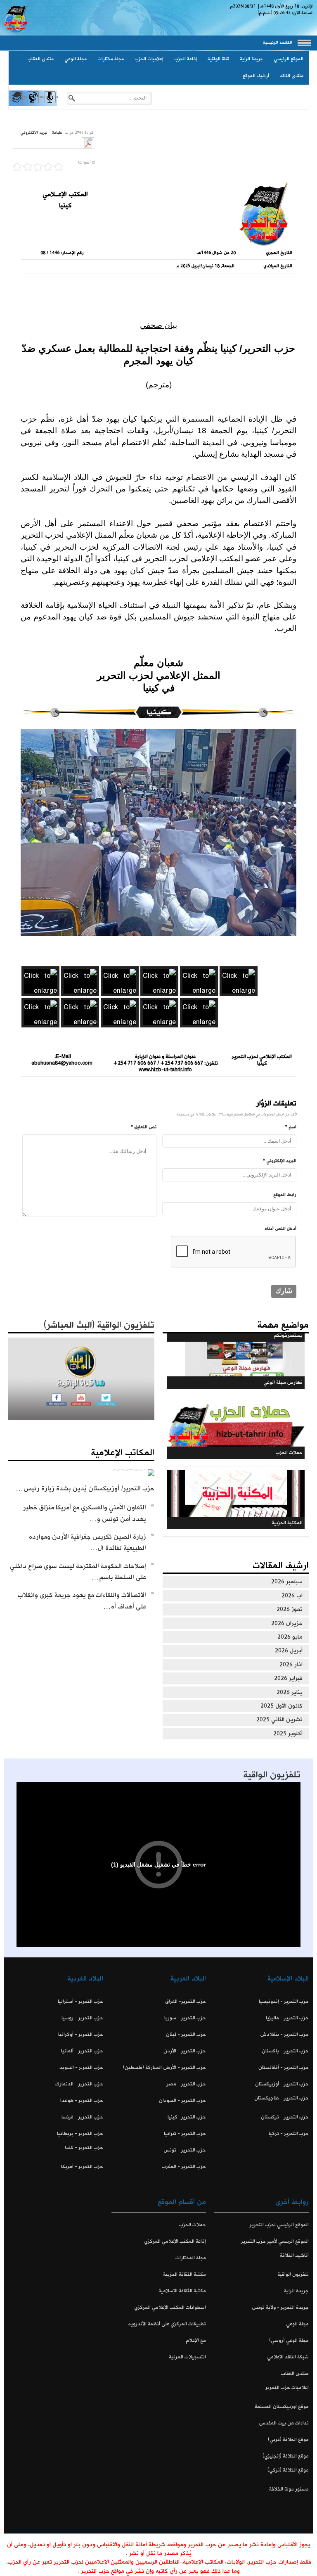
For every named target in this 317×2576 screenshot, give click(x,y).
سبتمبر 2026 (287, 1582)
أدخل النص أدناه (280, 1229)
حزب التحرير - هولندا (82, 2100)
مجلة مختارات (111, 59)
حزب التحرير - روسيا (82, 2018)
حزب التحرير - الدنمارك (79, 2084)
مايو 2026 (290, 1637)
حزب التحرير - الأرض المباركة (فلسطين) (164, 2067)
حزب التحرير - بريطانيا (80, 2134)
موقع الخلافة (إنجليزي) (286, 2456)
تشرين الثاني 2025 (279, 1720)
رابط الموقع (285, 1195)
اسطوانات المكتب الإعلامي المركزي (170, 2307)
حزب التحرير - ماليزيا (287, 2018)
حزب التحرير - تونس (185, 2150)
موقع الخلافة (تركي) (288, 2470)
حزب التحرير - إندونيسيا (284, 2001)
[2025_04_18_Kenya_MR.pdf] (88, 142)
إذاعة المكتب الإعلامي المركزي (175, 2241)
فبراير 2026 (288, 1678)
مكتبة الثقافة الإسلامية (182, 2291)
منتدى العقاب (40, 59)
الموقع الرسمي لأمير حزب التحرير (275, 2241)
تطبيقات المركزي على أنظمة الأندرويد (167, 2324)
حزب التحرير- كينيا (187, 2117)
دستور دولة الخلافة (289, 2489)
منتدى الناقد (292, 76)
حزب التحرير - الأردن (185, 2051)
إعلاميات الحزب (149, 59)
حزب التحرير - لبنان (186, 2034)
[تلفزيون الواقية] (33, 104)
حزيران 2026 (287, 1623)
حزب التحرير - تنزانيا (185, 2134)
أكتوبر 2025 (288, 1734)
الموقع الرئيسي (289, 59)
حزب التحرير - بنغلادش (285, 2034)
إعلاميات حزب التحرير (287, 2387)
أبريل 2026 (289, 1651)
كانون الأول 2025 (282, 1706)
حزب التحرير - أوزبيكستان (282, 2084)
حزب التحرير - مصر (186, 2084)
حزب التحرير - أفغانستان (284, 2067)
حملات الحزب (193, 2225)
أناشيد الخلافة (294, 2255)
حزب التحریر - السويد (81, 2067)
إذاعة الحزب (186, 59)
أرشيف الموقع (256, 76)
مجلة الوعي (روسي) (289, 2340)
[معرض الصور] (16, 104)
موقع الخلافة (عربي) (288, 2440)
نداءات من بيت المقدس (284, 2423)
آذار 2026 (291, 1665)
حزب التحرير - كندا (84, 2148)
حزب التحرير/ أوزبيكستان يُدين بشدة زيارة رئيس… (85, 1488)
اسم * (291, 1127)
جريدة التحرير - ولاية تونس (280, 2307)
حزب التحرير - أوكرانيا (81, 2034)
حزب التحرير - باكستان (285, 2051)
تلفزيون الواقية (272, 1775)
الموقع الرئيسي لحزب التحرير (279, 2225)
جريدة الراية (251, 59)
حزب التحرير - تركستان (285, 2117)
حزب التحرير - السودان (182, 2100)
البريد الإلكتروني (34, 133)
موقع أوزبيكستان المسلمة (282, 2406)
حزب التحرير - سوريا (185, 2018)
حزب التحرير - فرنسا (82, 2117)
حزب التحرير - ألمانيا (82, 2051)
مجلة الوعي (76, 59)
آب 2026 (292, 1596)
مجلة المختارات (191, 2258)
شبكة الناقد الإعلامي (288, 2357)
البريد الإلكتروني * (280, 1161)
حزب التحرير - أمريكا (82, 2167)
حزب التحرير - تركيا (289, 2134)
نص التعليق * (144, 1127)
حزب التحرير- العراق (186, 2001)
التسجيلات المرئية (187, 2357)
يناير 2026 (290, 1692)
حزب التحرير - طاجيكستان (282, 2098)
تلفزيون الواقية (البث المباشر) (99, 1325)
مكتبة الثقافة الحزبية (185, 2274)
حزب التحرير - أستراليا (80, 2001)
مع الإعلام (196, 2340)
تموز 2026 (290, 1609)
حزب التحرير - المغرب (184, 2167)
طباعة (57, 133)
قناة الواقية (218, 59)
